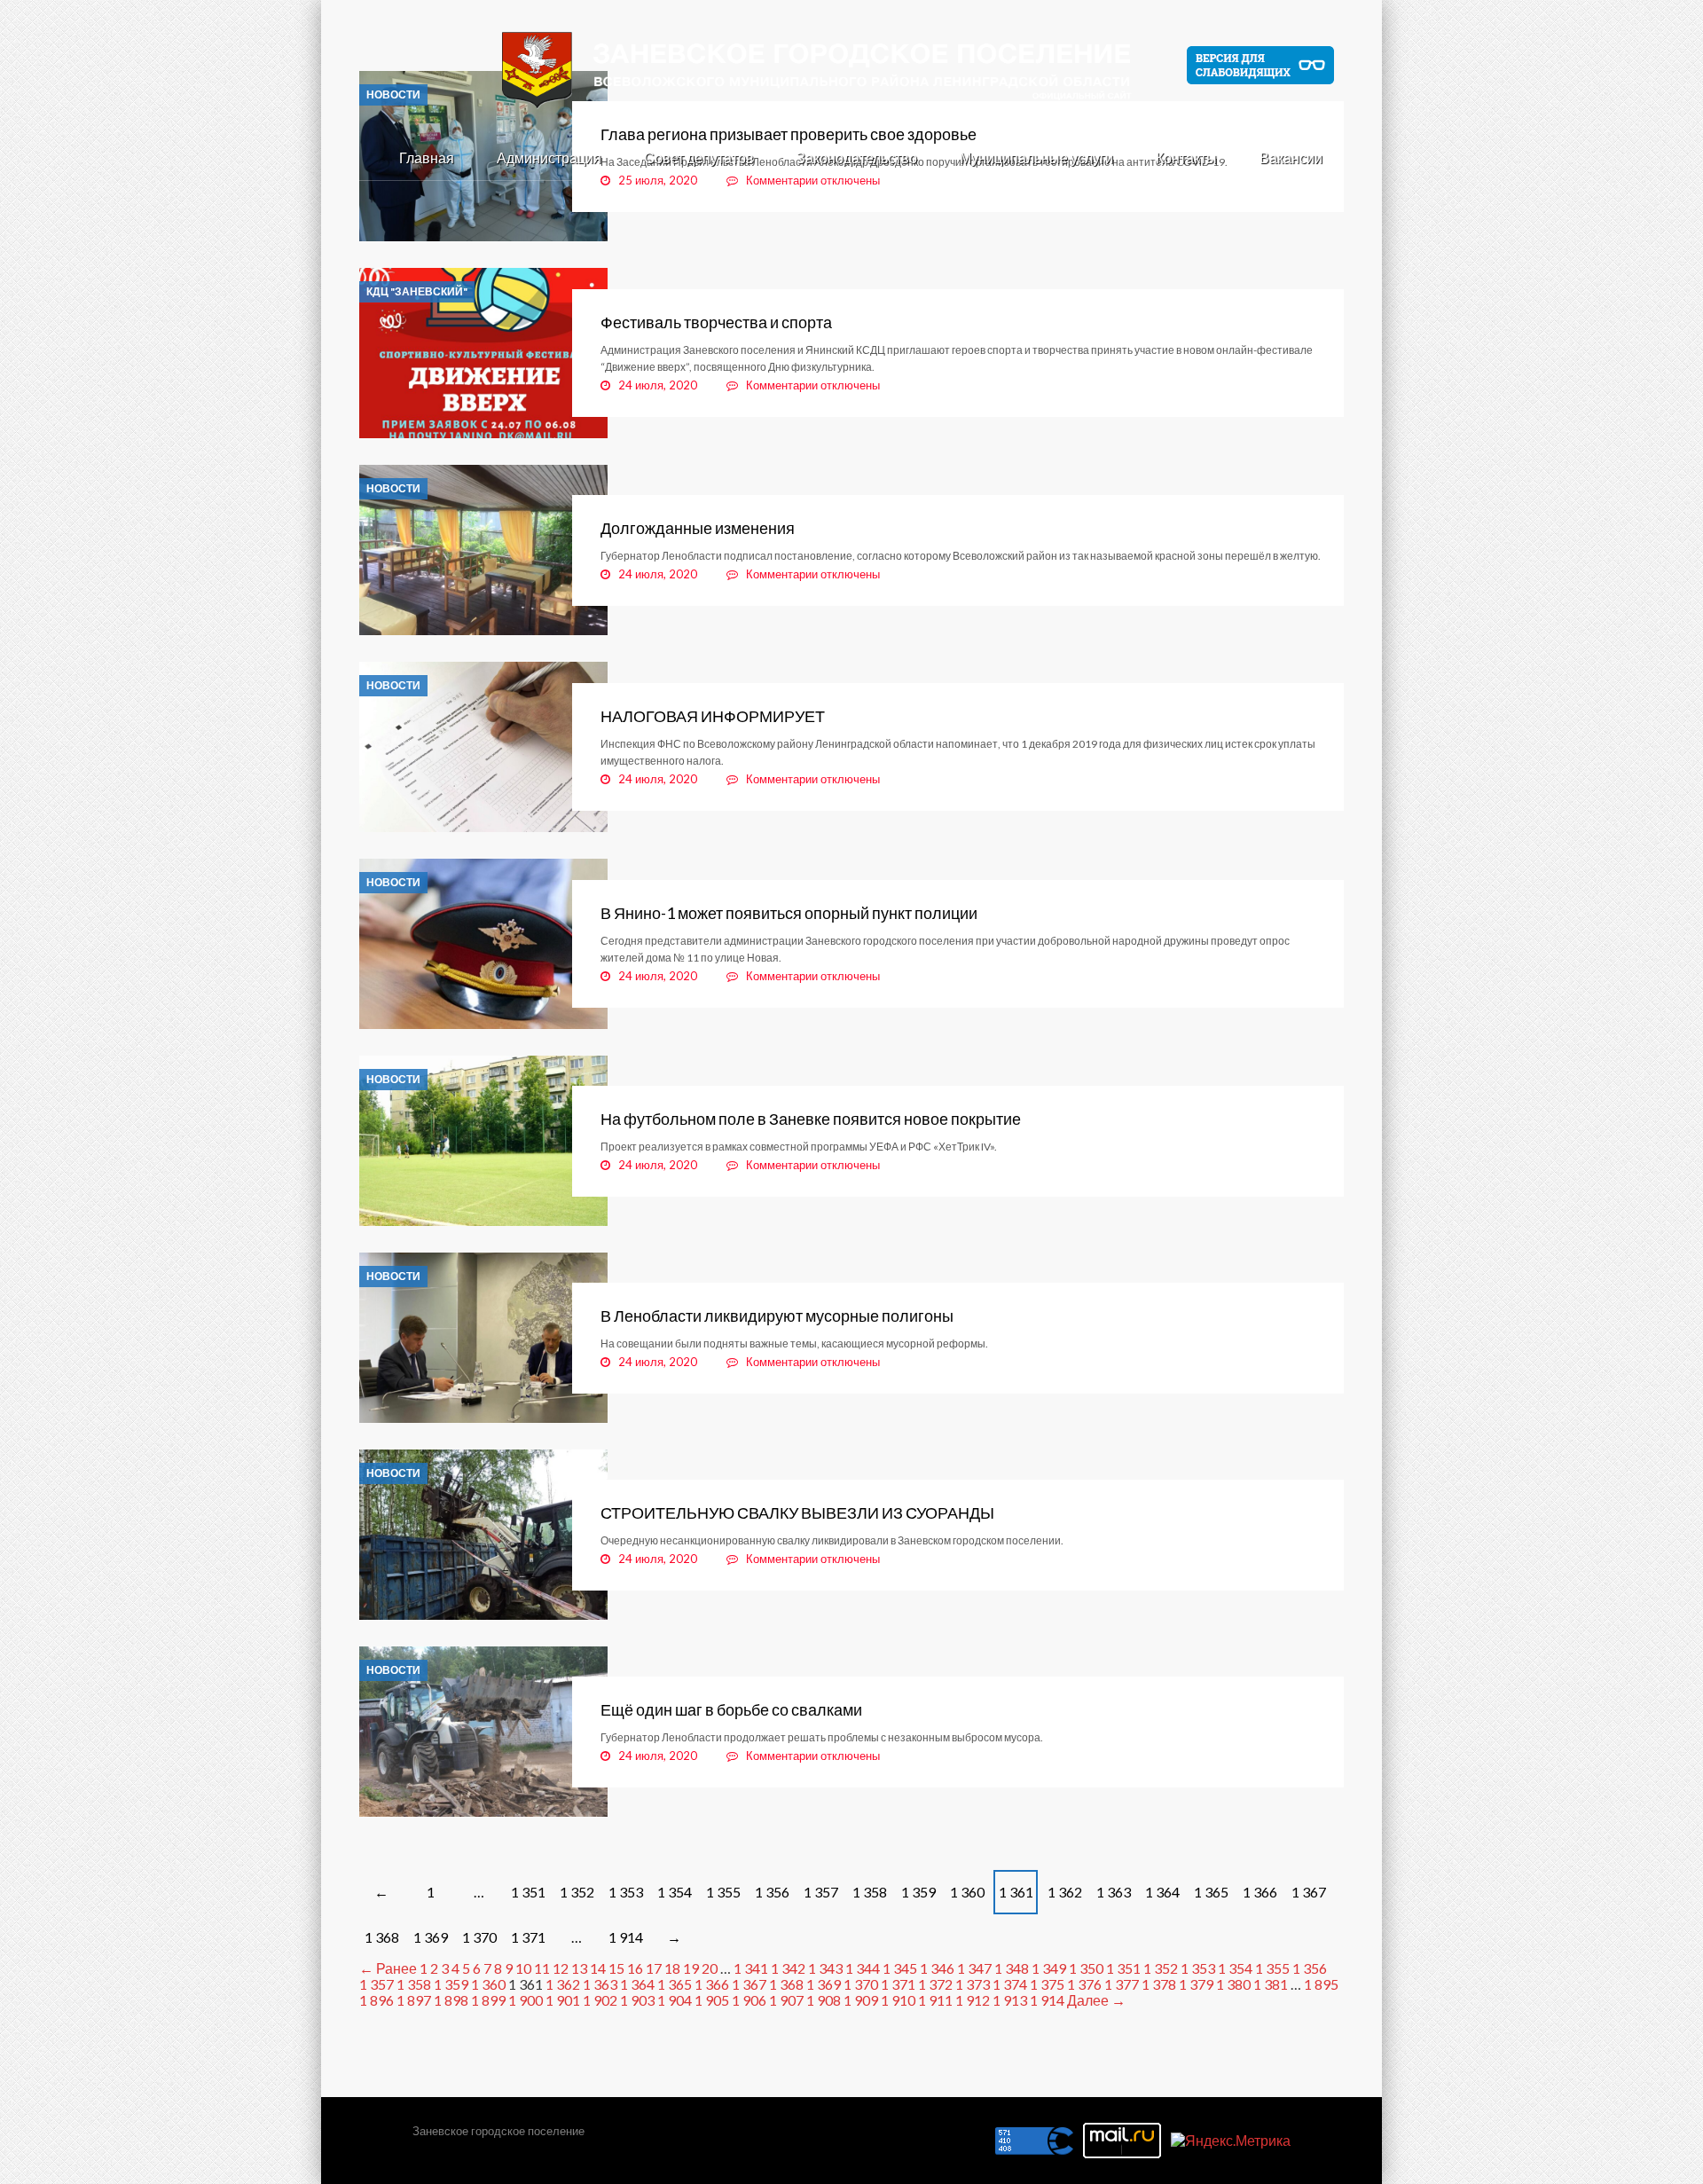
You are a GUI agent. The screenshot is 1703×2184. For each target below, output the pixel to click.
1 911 (935, 2000)
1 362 (1065, 1892)
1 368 (382, 1937)
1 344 (863, 1968)
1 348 (1012, 1968)
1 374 (1010, 1984)
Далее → (1096, 2000)
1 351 (528, 1892)
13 (579, 1968)
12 (561, 1968)
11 (542, 1968)
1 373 (973, 1984)
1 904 (675, 2000)
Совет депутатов (699, 157)
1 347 (974, 1968)
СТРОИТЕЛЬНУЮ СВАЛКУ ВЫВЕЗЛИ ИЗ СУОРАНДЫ (797, 1512)
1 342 (788, 1968)
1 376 (1084, 1984)
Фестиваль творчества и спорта (716, 322)
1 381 (1271, 1984)
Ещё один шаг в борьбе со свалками (733, 1709)
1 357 (821, 1892)
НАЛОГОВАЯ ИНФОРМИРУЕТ (713, 716)
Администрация (549, 157)
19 (691, 1968)
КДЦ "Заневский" (417, 292)
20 (710, 1968)
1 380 (1233, 1984)
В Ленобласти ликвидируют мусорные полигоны (777, 1316)
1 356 (772, 1892)
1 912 (973, 2000)
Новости (393, 489)
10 (523, 1968)
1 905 (712, 2000)
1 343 (825, 1968)
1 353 (626, 1892)
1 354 (675, 1892)
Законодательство (857, 157)
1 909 (861, 2000)
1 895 (1321, 1984)
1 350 (1086, 1968)
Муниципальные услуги (1036, 157)
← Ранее (388, 1968)
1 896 (377, 2000)
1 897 (414, 2000)
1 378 (1159, 1984)
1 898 (451, 2000)
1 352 (577, 1892)
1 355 (723, 1892)
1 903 (637, 2000)
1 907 (786, 2000)
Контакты (1186, 157)
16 (635, 1968)
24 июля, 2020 (658, 385)
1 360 (967, 1892)
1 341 (751, 1968)
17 (654, 1968)
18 (672, 1968)
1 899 (488, 2000)
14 (598, 1968)
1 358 (870, 1892)
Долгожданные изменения (698, 528)
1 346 (937, 1968)
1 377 (1122, 1984)
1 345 (900, 1968)
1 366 (1260, 1892)
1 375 (1047, 1984)
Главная (427, 157)
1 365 (1211, 1892)
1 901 (563, 2000)
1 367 (1309, 1892)
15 (616, 1968)
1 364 (1162, 1892)
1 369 (431, 1937)
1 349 (1049, 1968)
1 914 (626, 1937)
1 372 (935, 1984)
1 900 (526, 2000)
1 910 (898, 2000)
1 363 (1114, 1892)
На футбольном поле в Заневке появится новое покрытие (811, 1119)
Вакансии (1291, 157)
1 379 (1196, 1984)
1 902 (600, 2000)
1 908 (824, 2000)
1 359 (918, 1892)
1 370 (479, 1937)
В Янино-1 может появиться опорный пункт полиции (789, 913)
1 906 (749, 2000)
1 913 (1010, 2000)
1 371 (528, 1937)
